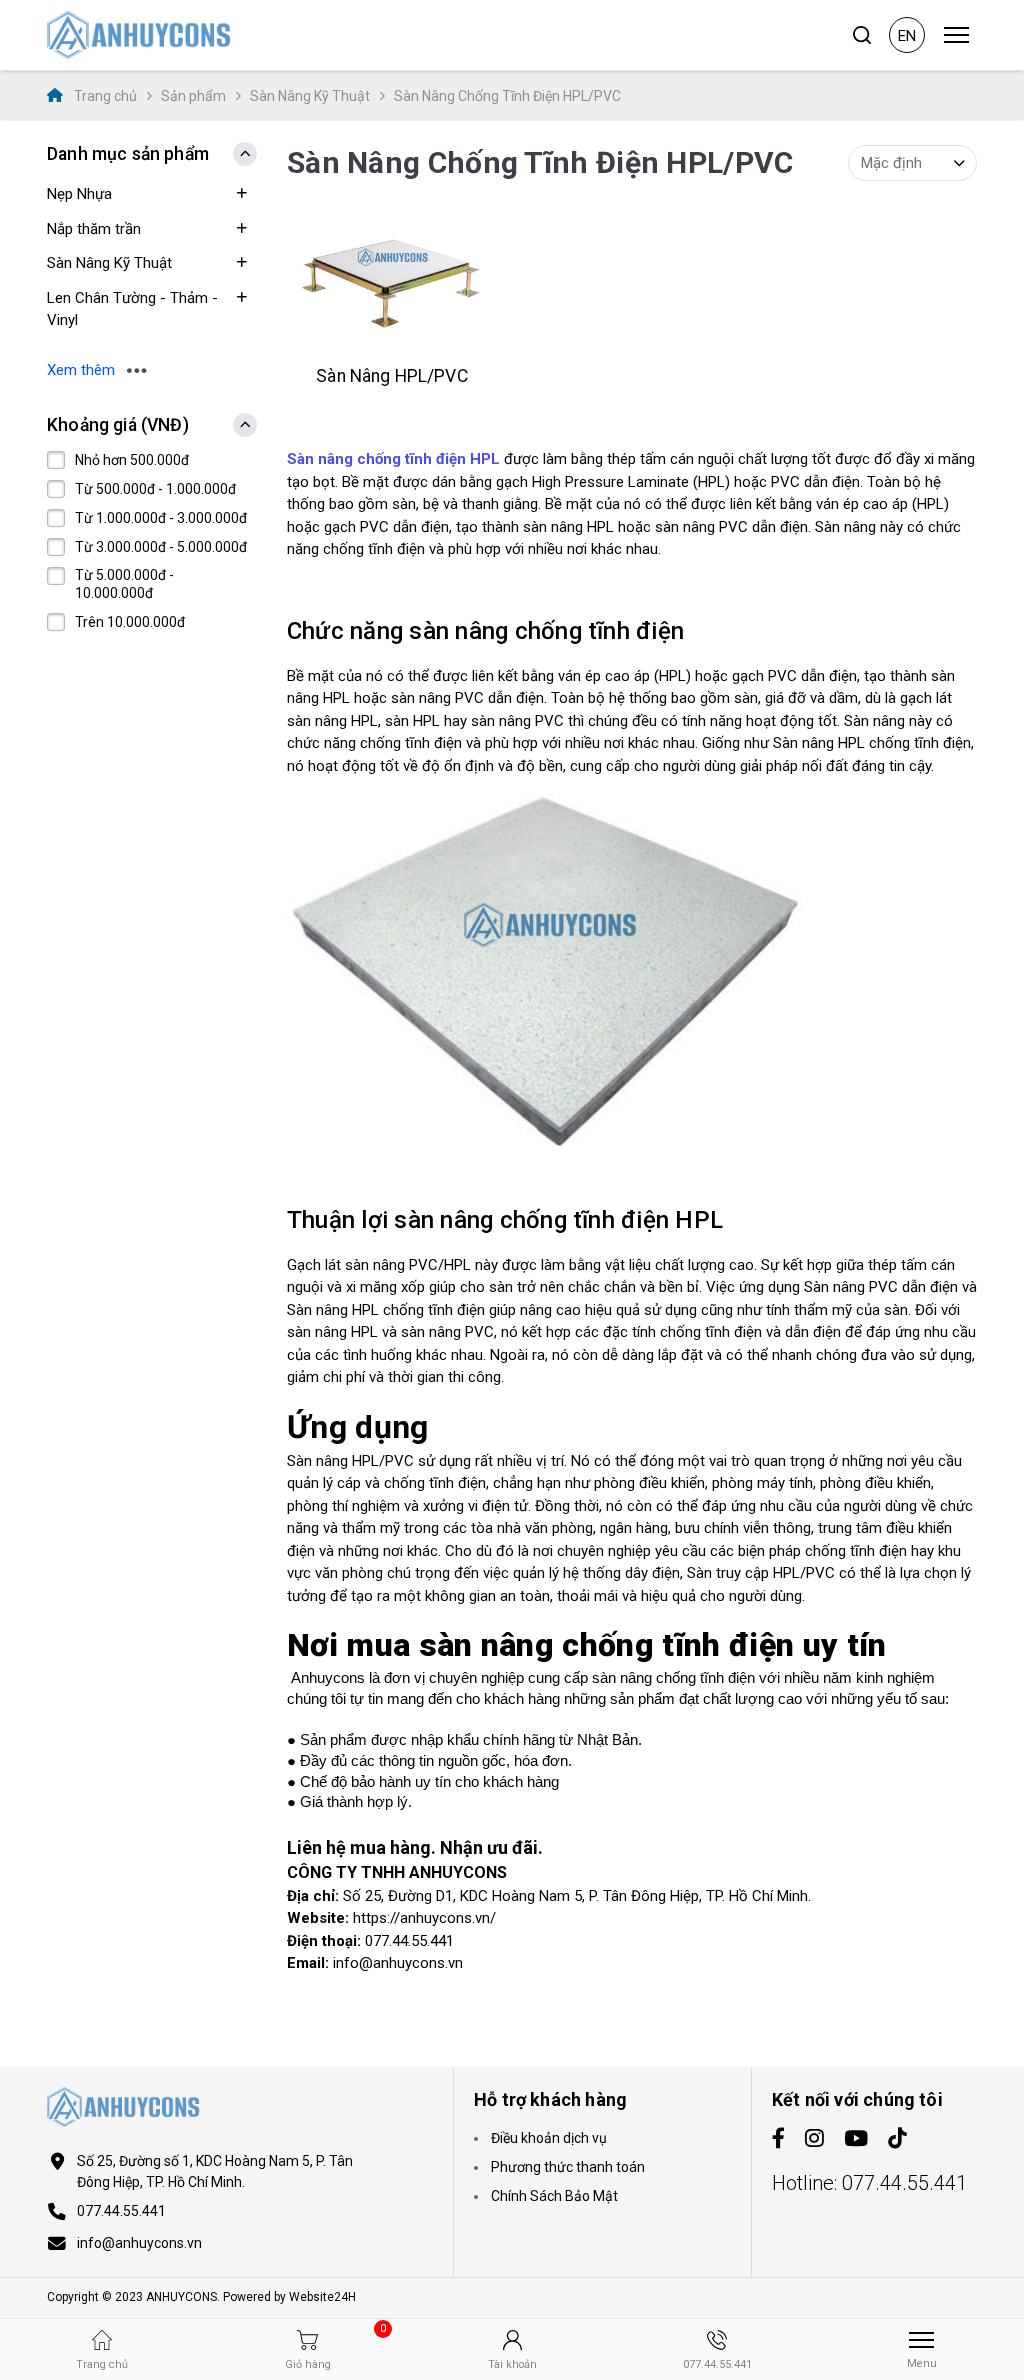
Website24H (322, 2297)
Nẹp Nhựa (79, 194)
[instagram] (814, 2140)
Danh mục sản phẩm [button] (128, 154)
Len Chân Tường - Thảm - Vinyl (132, 309)
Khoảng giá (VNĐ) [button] (118, 425)
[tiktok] (897, 2140)
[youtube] (856, 2140)
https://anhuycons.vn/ (424, 1918)
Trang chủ (104, 96)
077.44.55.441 (121, 2211)
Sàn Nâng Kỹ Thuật (310, 96)
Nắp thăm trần (94, 229)
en (907, 36)
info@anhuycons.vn (139, 2243)
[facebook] (778, 2140)
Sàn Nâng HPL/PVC (391, 376)
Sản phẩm (193, 96)
